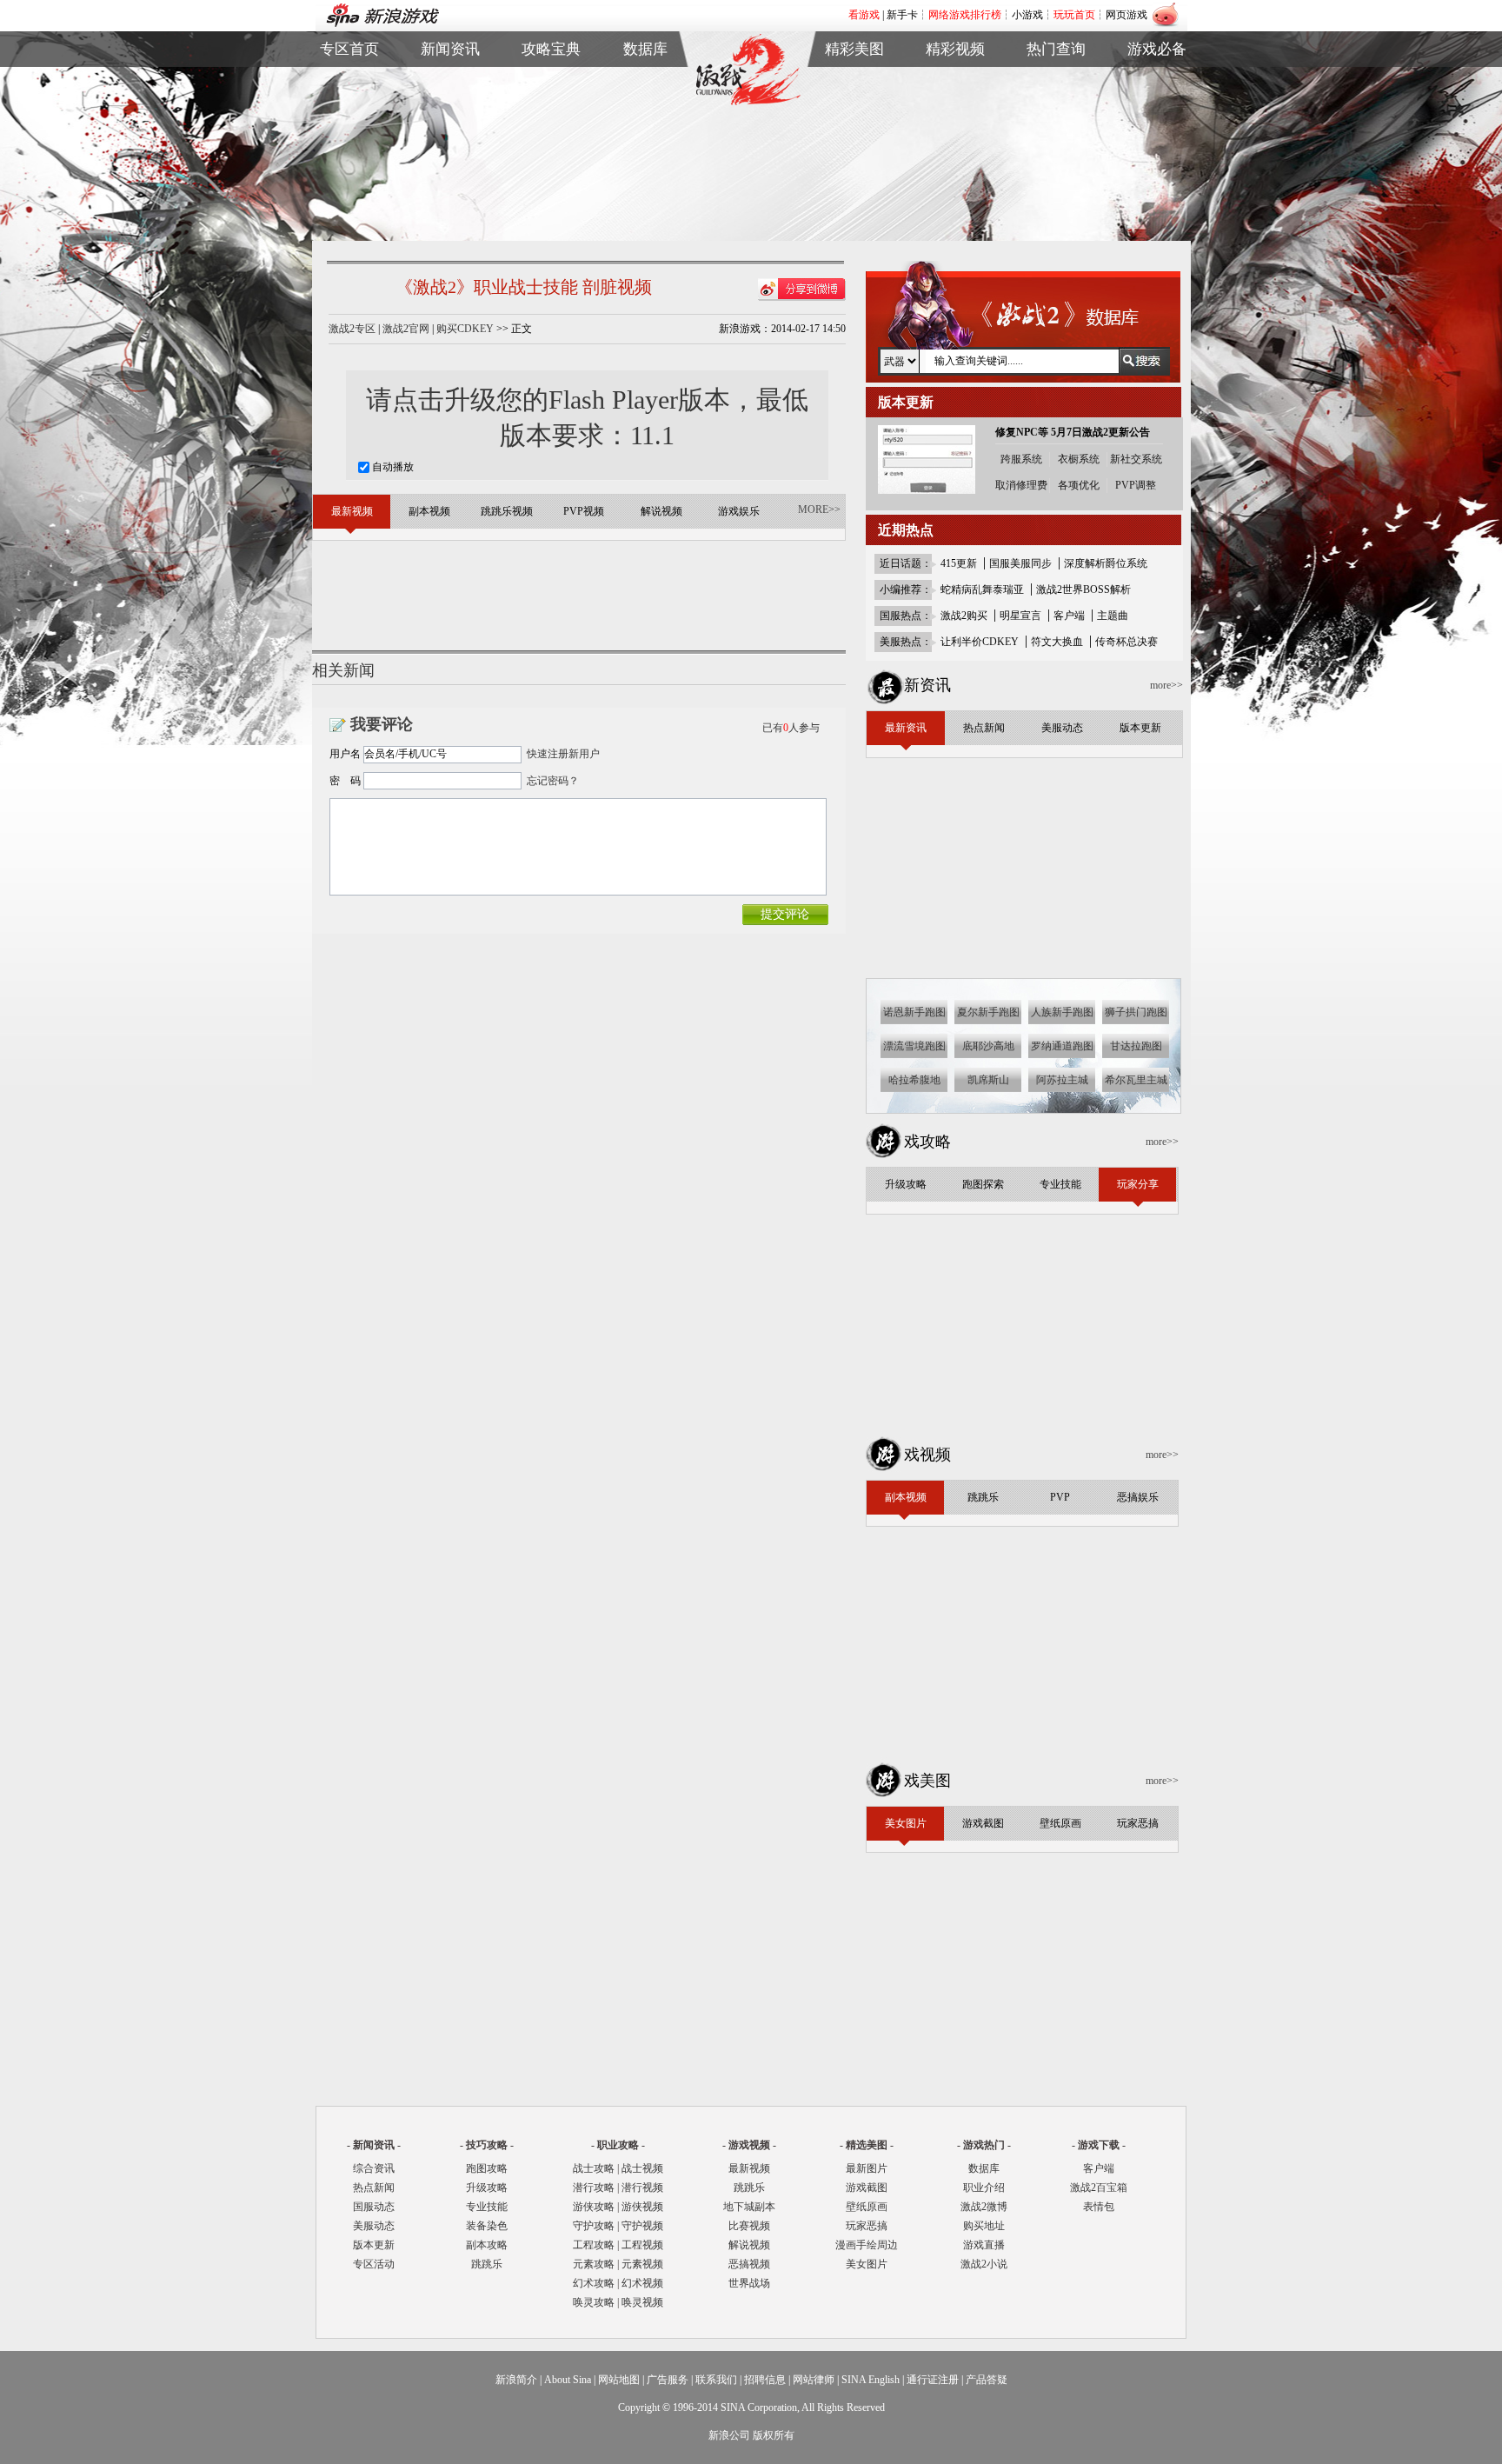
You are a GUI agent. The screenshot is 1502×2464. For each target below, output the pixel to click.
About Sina (568, 2380)
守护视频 (642, 2226)
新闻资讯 (450, 49)
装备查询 (646, 82)
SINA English (871, 2380)
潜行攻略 (594, 2188)
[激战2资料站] (748, 102)
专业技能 (487, 2207)
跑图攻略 (487, 2168)
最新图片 (867, 2168)
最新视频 (749, 2168)
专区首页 (349, 82)
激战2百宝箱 (1099, 2188)
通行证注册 (933, 2380)
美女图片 (867, 2264)
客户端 (1157, 82)
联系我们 (716, 2380)
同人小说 (1056, 142)
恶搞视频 (749, 2264)
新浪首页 (349, 142)
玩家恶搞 (854, 142)
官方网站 (349, 102)
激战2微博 (1057, 82)
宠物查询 (646, 142)
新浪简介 (516, 2380)
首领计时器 (1157, 102)
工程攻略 (594, 2245)
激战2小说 (984, 2264)
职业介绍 (551, 102)
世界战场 (749, 2283)
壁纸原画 (854, 122)
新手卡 (902, 15)
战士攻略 (594, 2168)
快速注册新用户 (563, 754)
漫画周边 (854, 162)
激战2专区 (352, 329)
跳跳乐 (487, 2264)
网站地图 (619, 2380)
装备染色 (487, 2226)
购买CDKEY (465, 329)
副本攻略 (487, 2245)
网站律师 (814, 2380)
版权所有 (774, 2435)
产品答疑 (987, 2380)
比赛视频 (749, 2226)
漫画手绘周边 (867, 2245)
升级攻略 (487, 2188)
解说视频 (955, 142)
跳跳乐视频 (955, 102)
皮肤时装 (646, 102)
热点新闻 (450, 102)
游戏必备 (1157, 49)
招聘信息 (765, 2380)
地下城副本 (749, 2207)
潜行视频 (642, 2188)
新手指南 (551, 82)
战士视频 (642, 2168)
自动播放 (392, 467)
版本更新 (450, 142)
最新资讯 (450, 82)
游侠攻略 (594, 2207)
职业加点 (551, 122)
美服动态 (450, 122)
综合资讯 (374, 2168)
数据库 (645, 49)
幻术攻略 (594, 2283)
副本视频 (955, 82)
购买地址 (1056, 102)
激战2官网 (406, 329)
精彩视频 (955, 49)
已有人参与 (791, 728)
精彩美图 (854, 49)
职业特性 (646, 122)
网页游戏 (1126, 15)
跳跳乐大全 (551, 142)
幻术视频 (642, 2283)
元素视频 (642, 2264)
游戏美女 (854, 82)
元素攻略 (594, 2264)
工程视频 (642, 2245)
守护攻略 (594, 2226)
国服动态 (374, 2207)
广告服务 (668, 2380)
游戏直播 (1056, 122)
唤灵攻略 (594, 2302)
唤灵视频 (642, 2302)
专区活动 (374, 2264)
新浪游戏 (349, 122)
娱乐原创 (955, 162)
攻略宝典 (551, 49)
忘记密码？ (553, 781)
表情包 (1157, 122)
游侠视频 (642, 2207)
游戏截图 (854, 102)
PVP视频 (955, 122)
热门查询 (1056, 49)
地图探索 (551, 162)
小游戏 (1027, 15)
